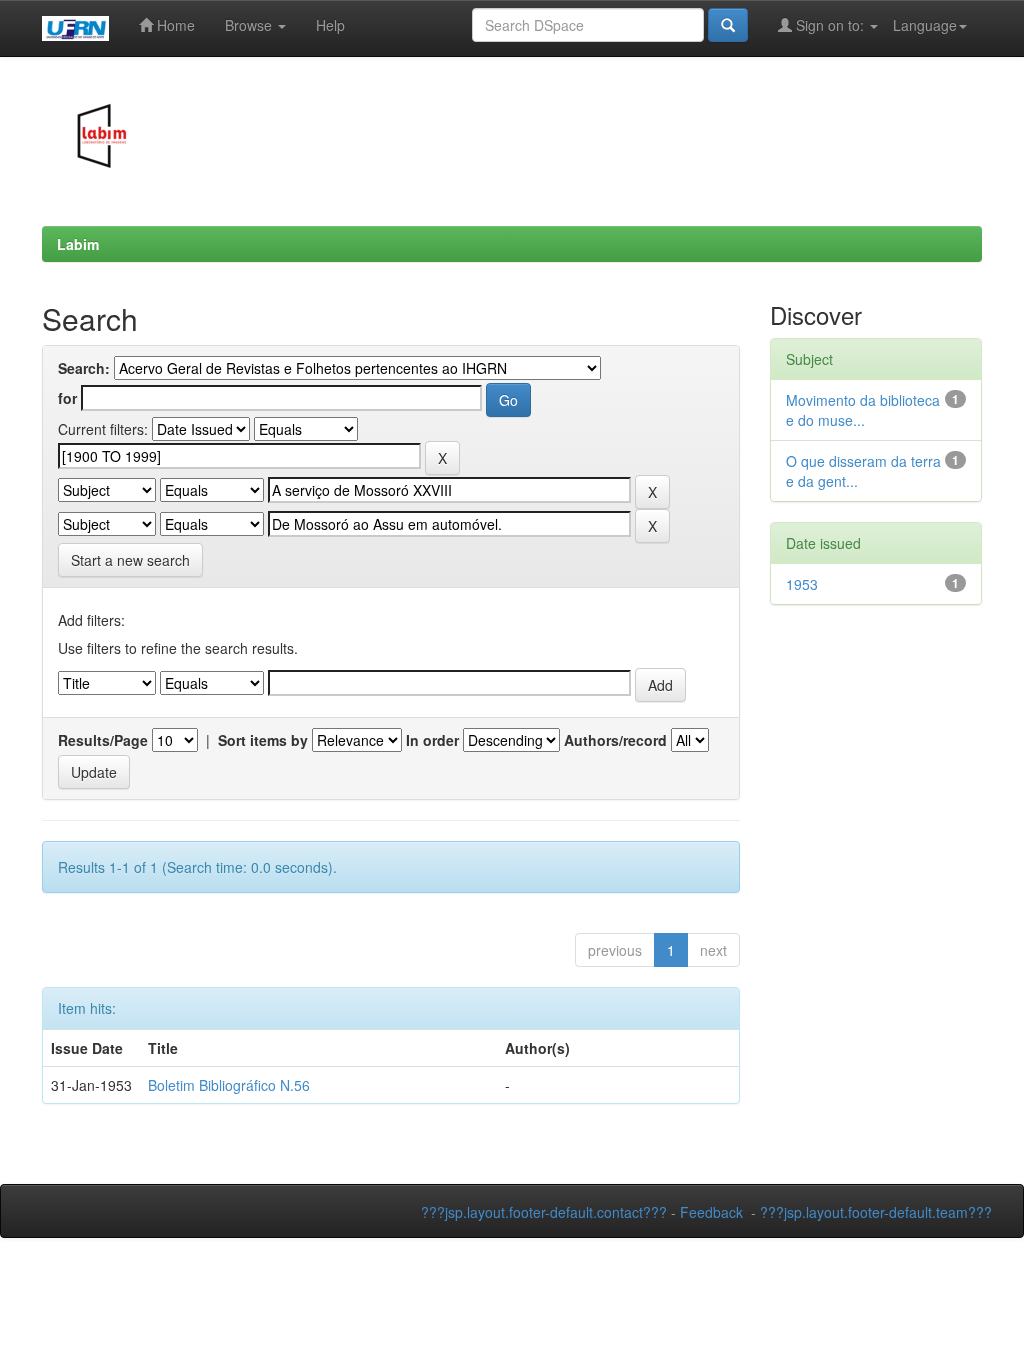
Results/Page (103, 740)
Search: (84, 368)
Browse (250, 25)
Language (925, 25)
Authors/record (615, 740)
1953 (802, 584)
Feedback (711, 1212)
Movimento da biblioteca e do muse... (863, 410)
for (67, 398)
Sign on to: (830, 25)
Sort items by (263, 740)
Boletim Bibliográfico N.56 (229, 1085)
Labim (78, 244)
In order (432, 740)
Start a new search (130, 560)
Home (174, 25)
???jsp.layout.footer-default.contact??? (544, 1212)
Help (330, 25)
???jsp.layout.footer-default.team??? (876, 1212)
